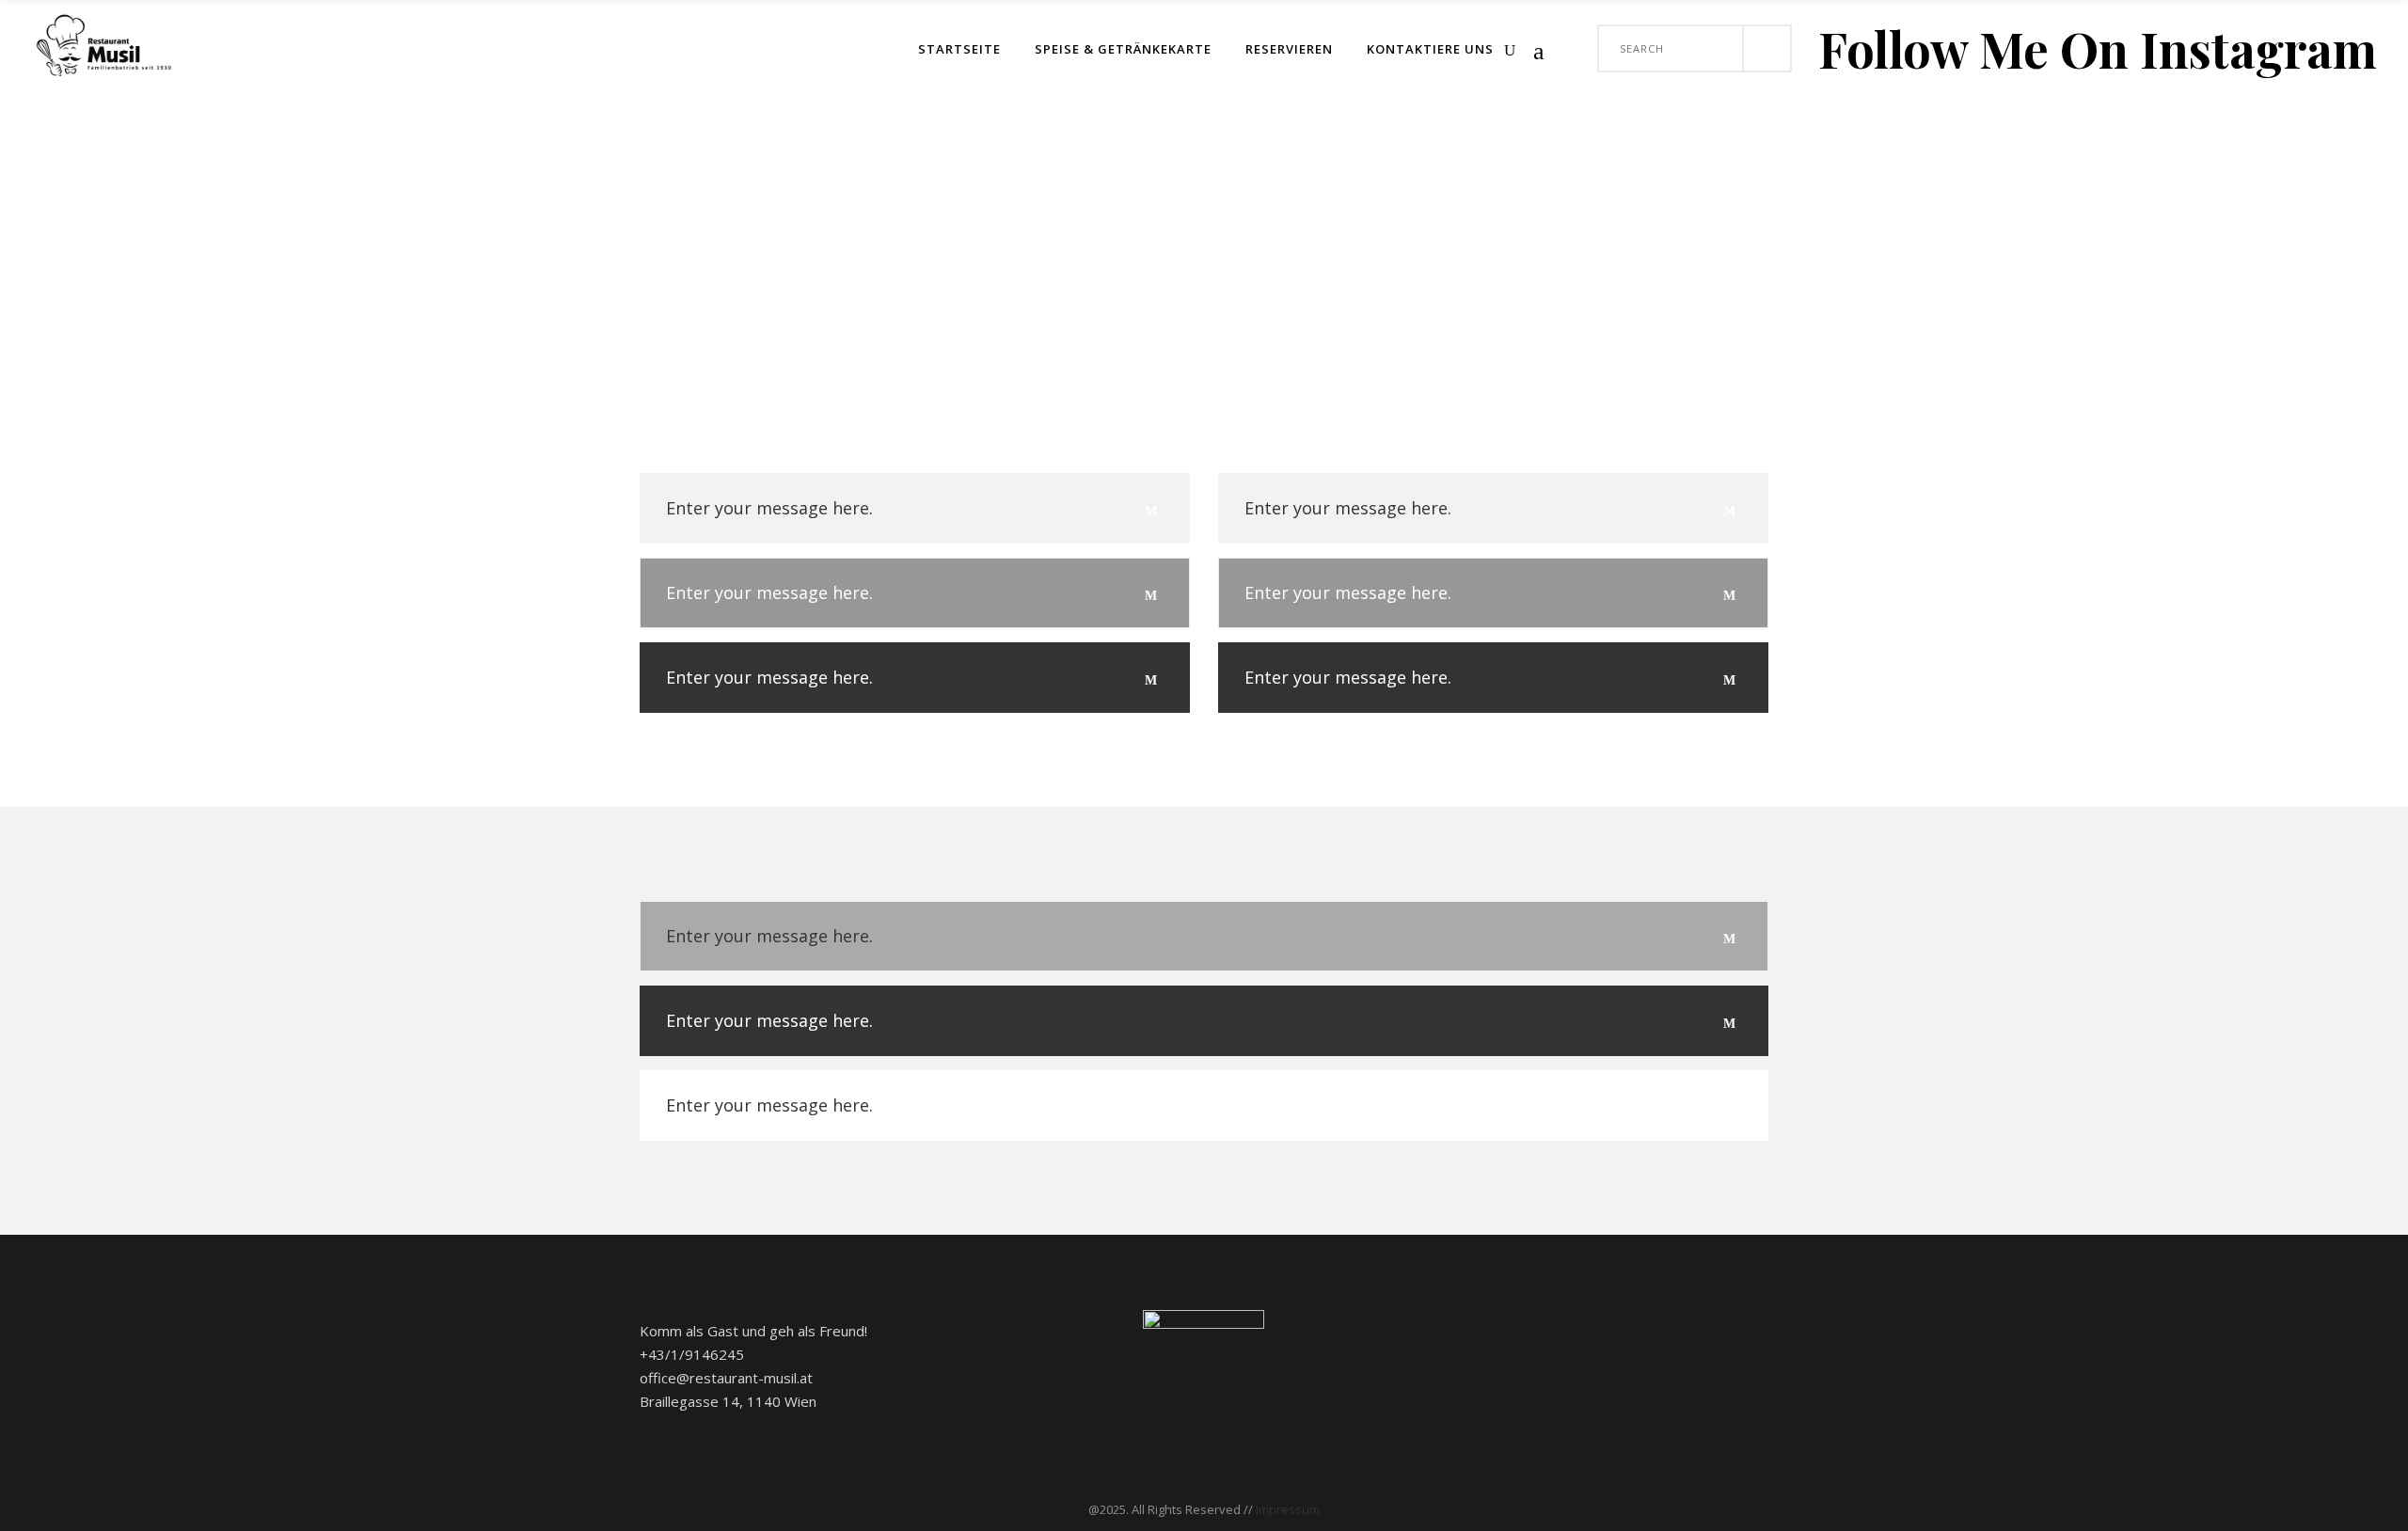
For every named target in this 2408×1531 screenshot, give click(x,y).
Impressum (1288, 1509)
